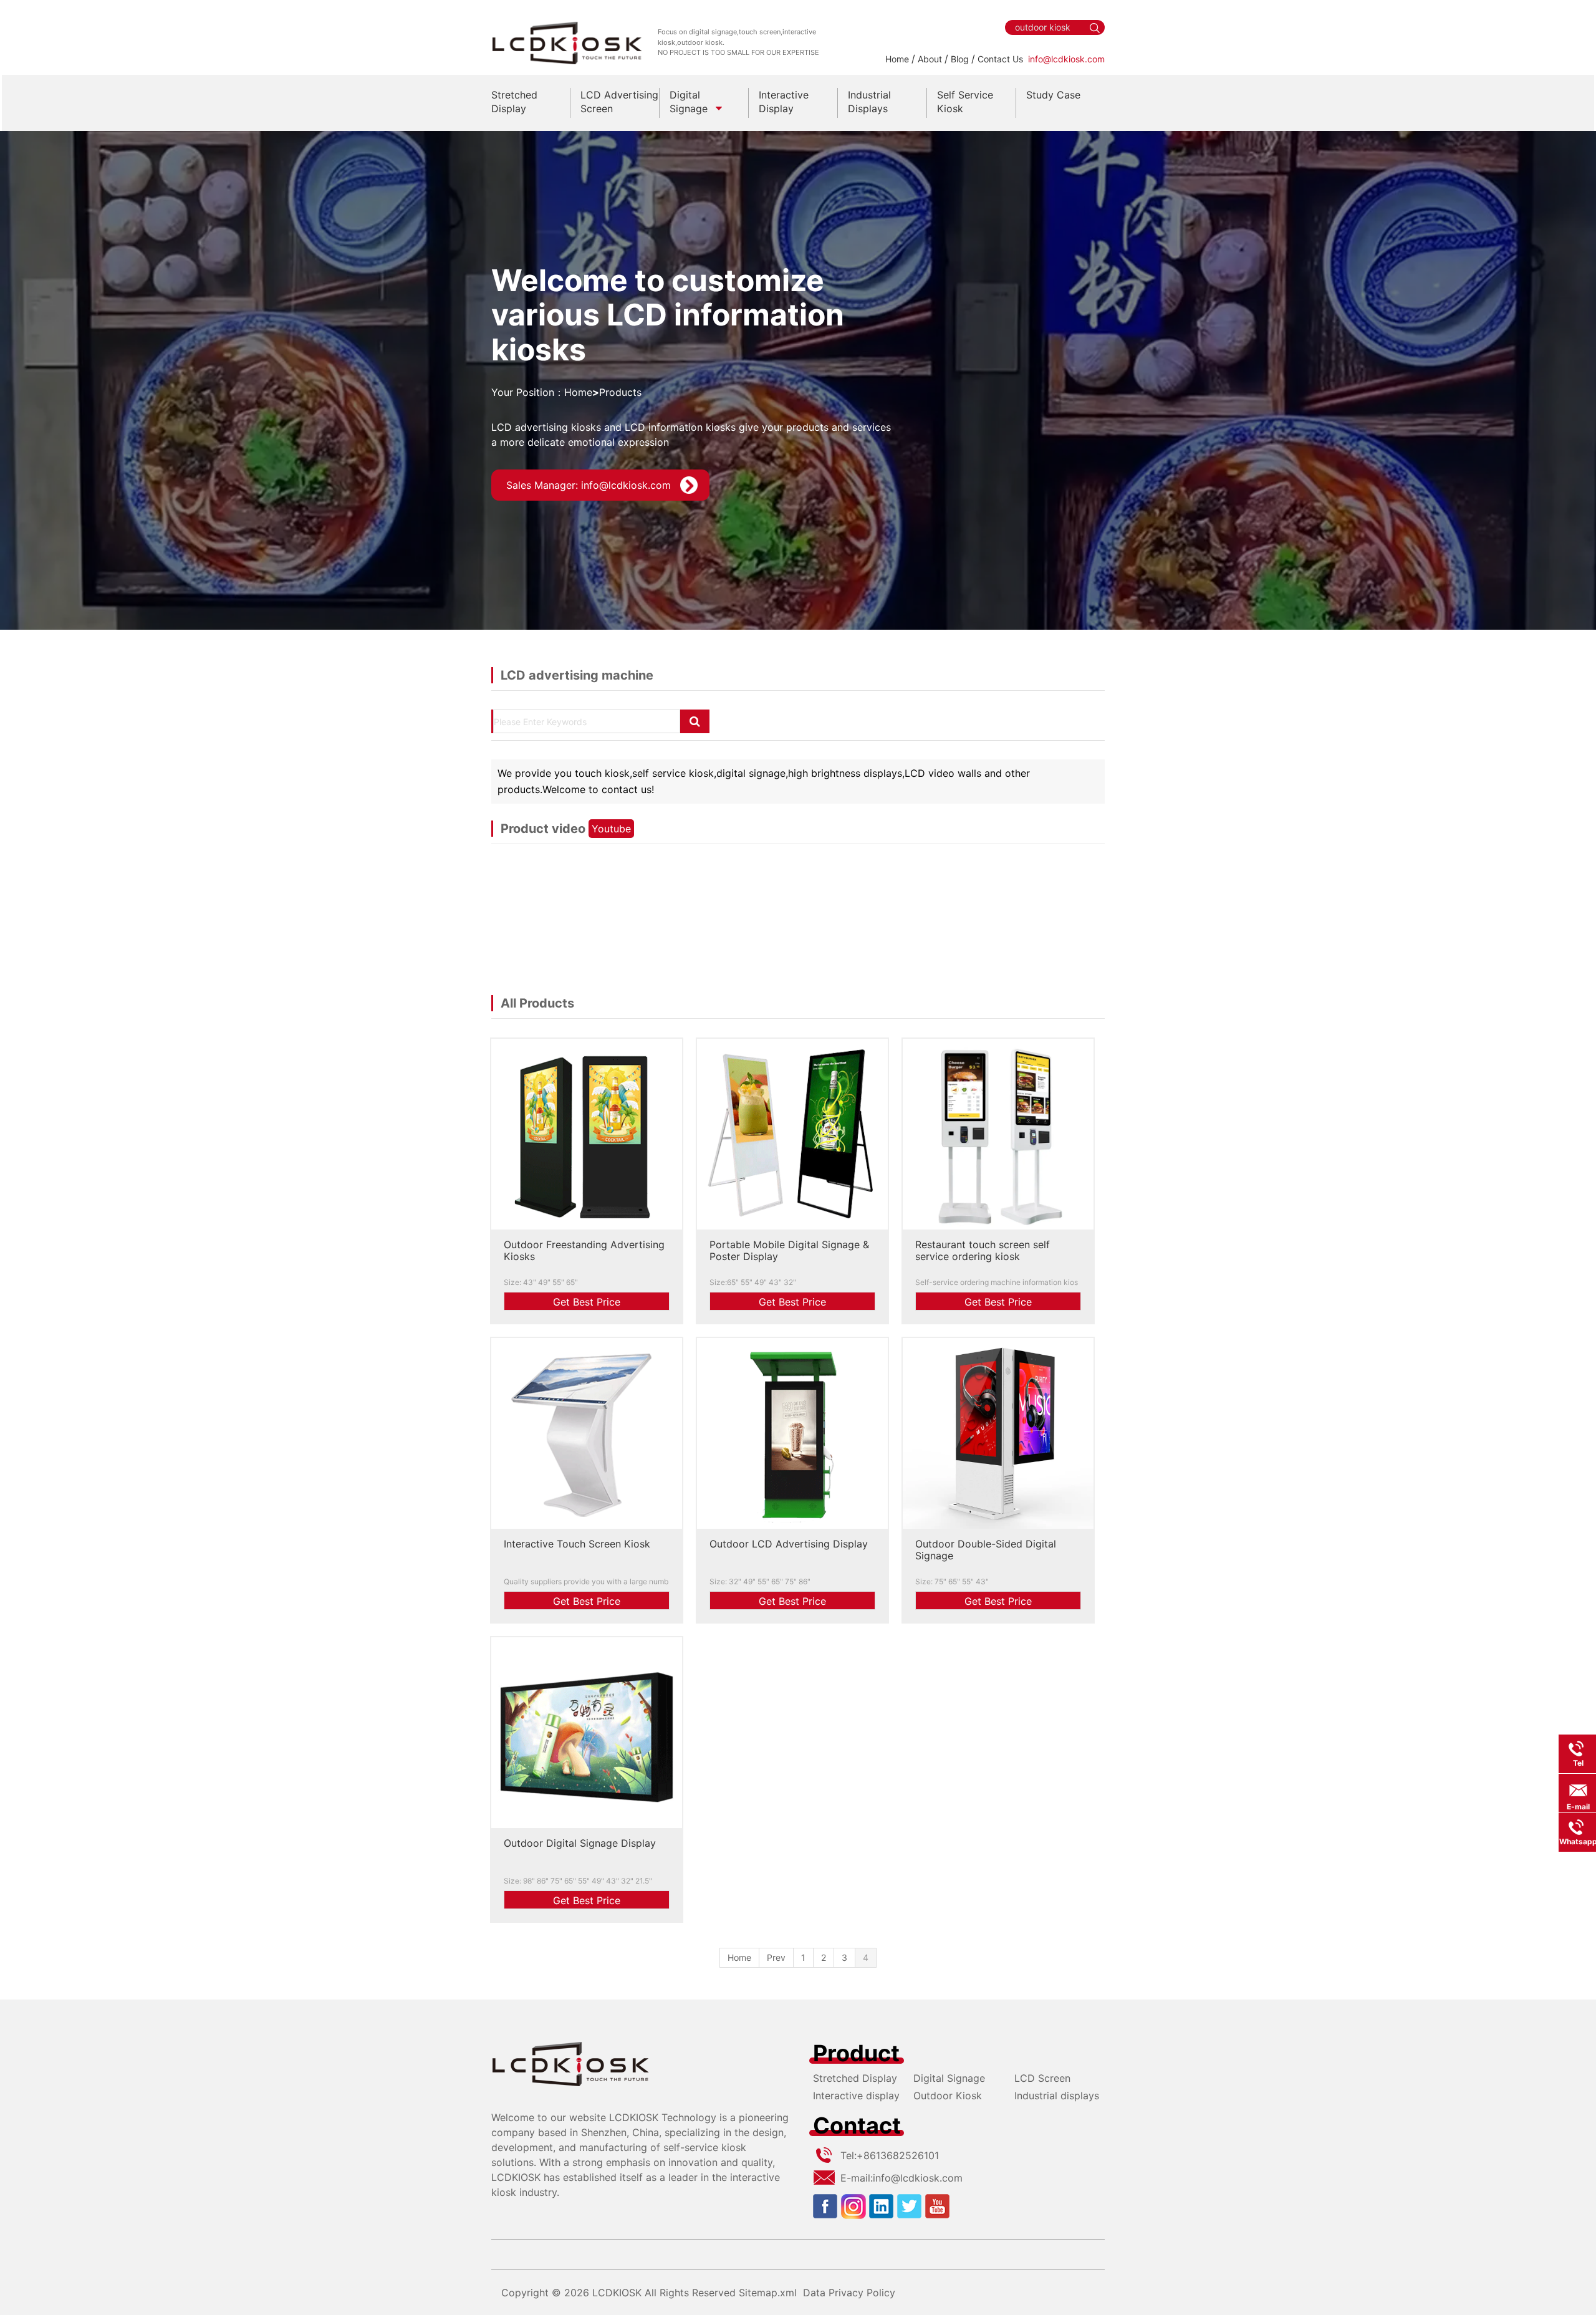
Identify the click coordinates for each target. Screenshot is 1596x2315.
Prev (776, 1957)
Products (620, 392)
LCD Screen (1042, 2078)
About (930, 59)
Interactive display (856, 2096)
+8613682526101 (898, 2155)
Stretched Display (855, 2078)
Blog (960, 59)
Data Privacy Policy (849, 2293)
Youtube (611, 829)
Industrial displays (1057, 2096)
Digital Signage (949, 2078)
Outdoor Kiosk (948, 2096)
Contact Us (1000, 59)
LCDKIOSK (617, 2293)
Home (897, 59)
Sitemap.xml (768, 2293)
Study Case (1053, 95)
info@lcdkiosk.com (1066, 59)
